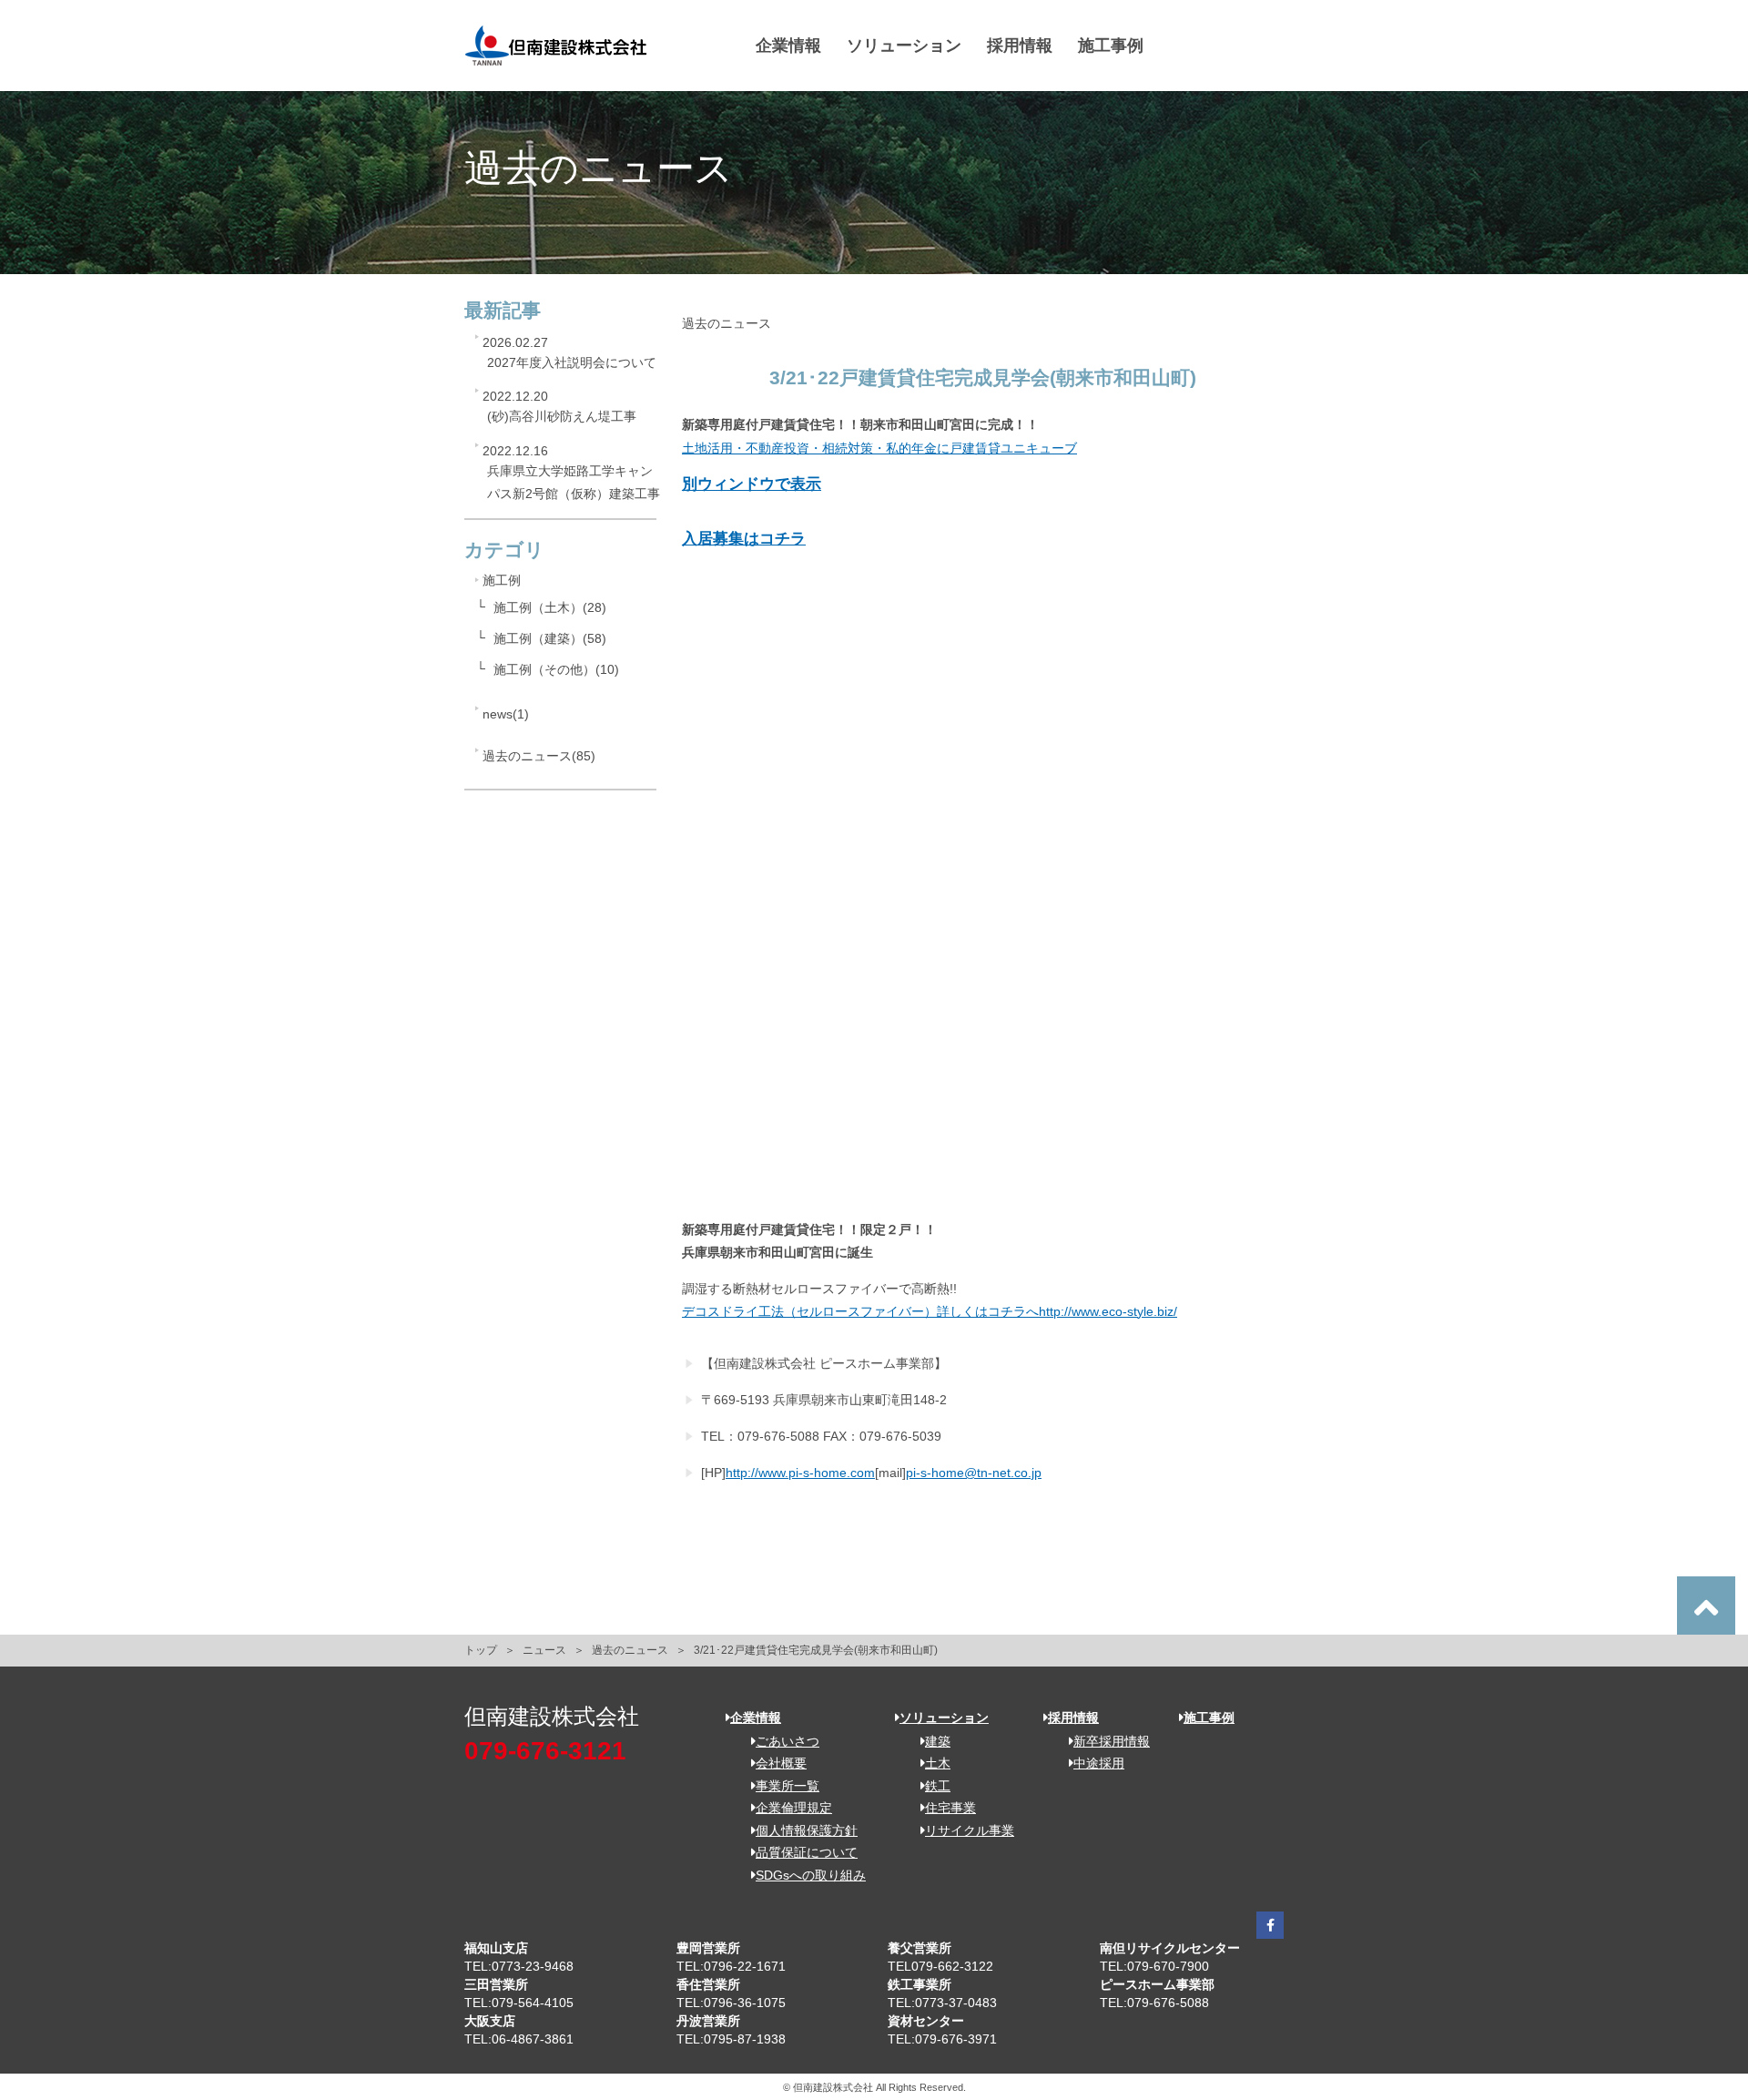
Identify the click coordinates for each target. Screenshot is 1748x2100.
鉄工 (938, 1786)
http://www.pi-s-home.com (800, 1473)
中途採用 (1099, 1763)
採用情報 (1020, 46)
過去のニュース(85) (539, 756)
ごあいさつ (788, 1741)
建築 (938, 1741)
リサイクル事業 (970, 1830)
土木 (938, 1763)
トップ (481, 1650)
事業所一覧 (788, 1786)
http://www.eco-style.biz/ (1108, 1311)
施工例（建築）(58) (550, 638)
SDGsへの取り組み (811, 1875)
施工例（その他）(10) (556, 669)
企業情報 (788, 46)
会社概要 (781, 1763)
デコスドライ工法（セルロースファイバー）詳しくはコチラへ (860, 1311)
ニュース (544, 1650)
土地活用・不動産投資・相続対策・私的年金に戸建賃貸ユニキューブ (879, 448)
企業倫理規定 (794, 1808)
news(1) (506, 714)
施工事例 (1111, 46)
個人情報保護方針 (807, 1830)
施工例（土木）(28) (550, 607)
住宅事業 (950, 1808)
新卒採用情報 (1112, 1741)
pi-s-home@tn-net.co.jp (974, 1473)
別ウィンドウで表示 (752, 484)
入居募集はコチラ (744, 539)
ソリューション (904, 46)
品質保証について (807, 1852)
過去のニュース (630, 1650)
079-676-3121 (545, 1751)
